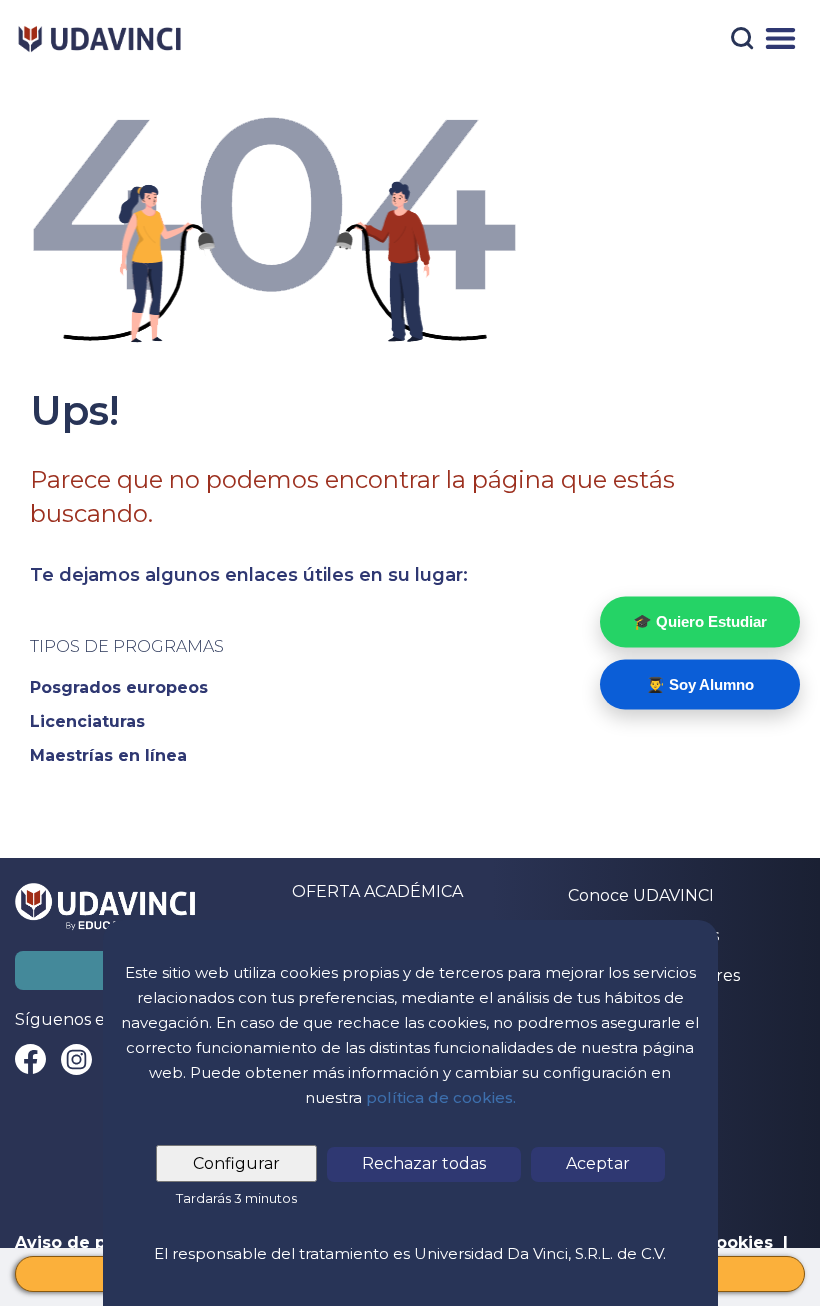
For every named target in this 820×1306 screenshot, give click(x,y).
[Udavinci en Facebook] (30, 1059)
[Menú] (780, 38)
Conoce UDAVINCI (641, 895)
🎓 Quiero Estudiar (700, 621)
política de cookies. (441, 1097)
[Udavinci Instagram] (76, 1059)
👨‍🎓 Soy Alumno (700, 683)
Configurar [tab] (236, 1163)
